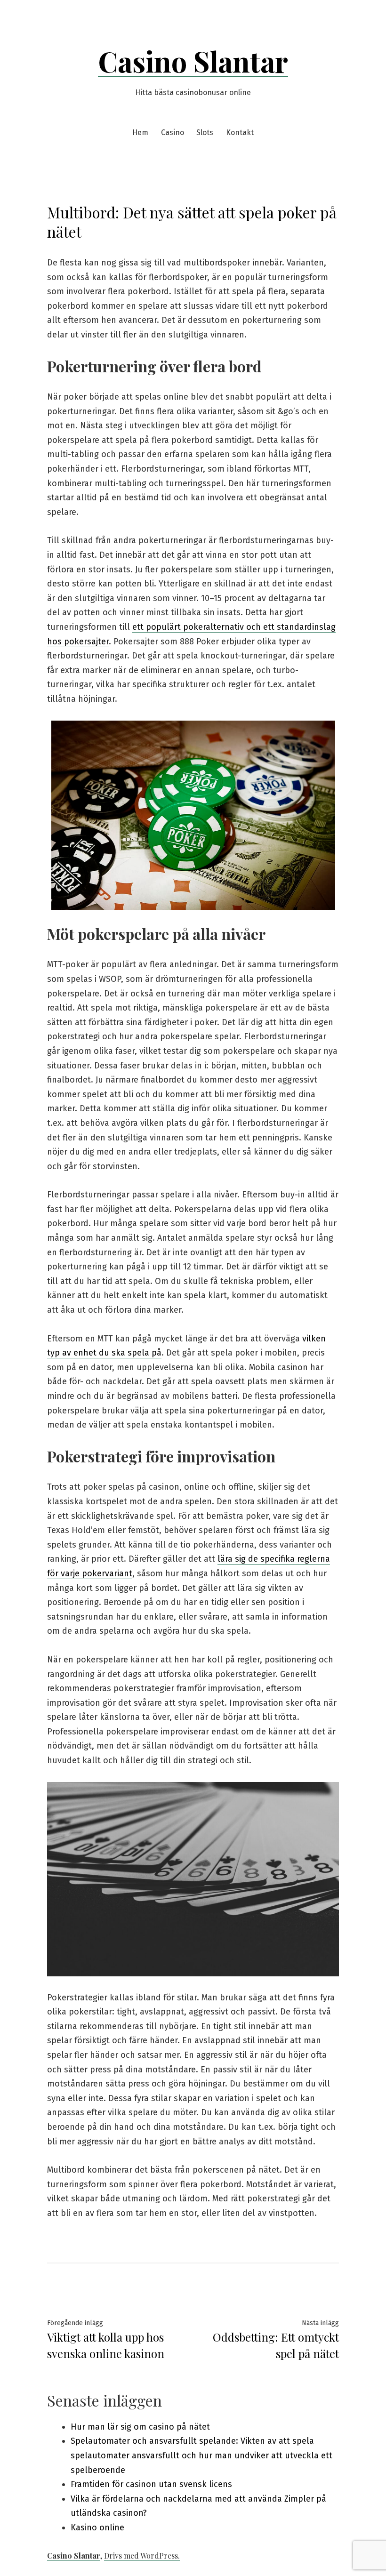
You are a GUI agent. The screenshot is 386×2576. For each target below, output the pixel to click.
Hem (140, 132)
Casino (173, 132)
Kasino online (97, 2528)
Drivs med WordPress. (142, 2556)
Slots (205, 132)
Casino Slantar (193, 61)
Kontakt (240, 132)
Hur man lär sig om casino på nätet (140, 2427)
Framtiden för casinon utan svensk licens (151, 2484)
